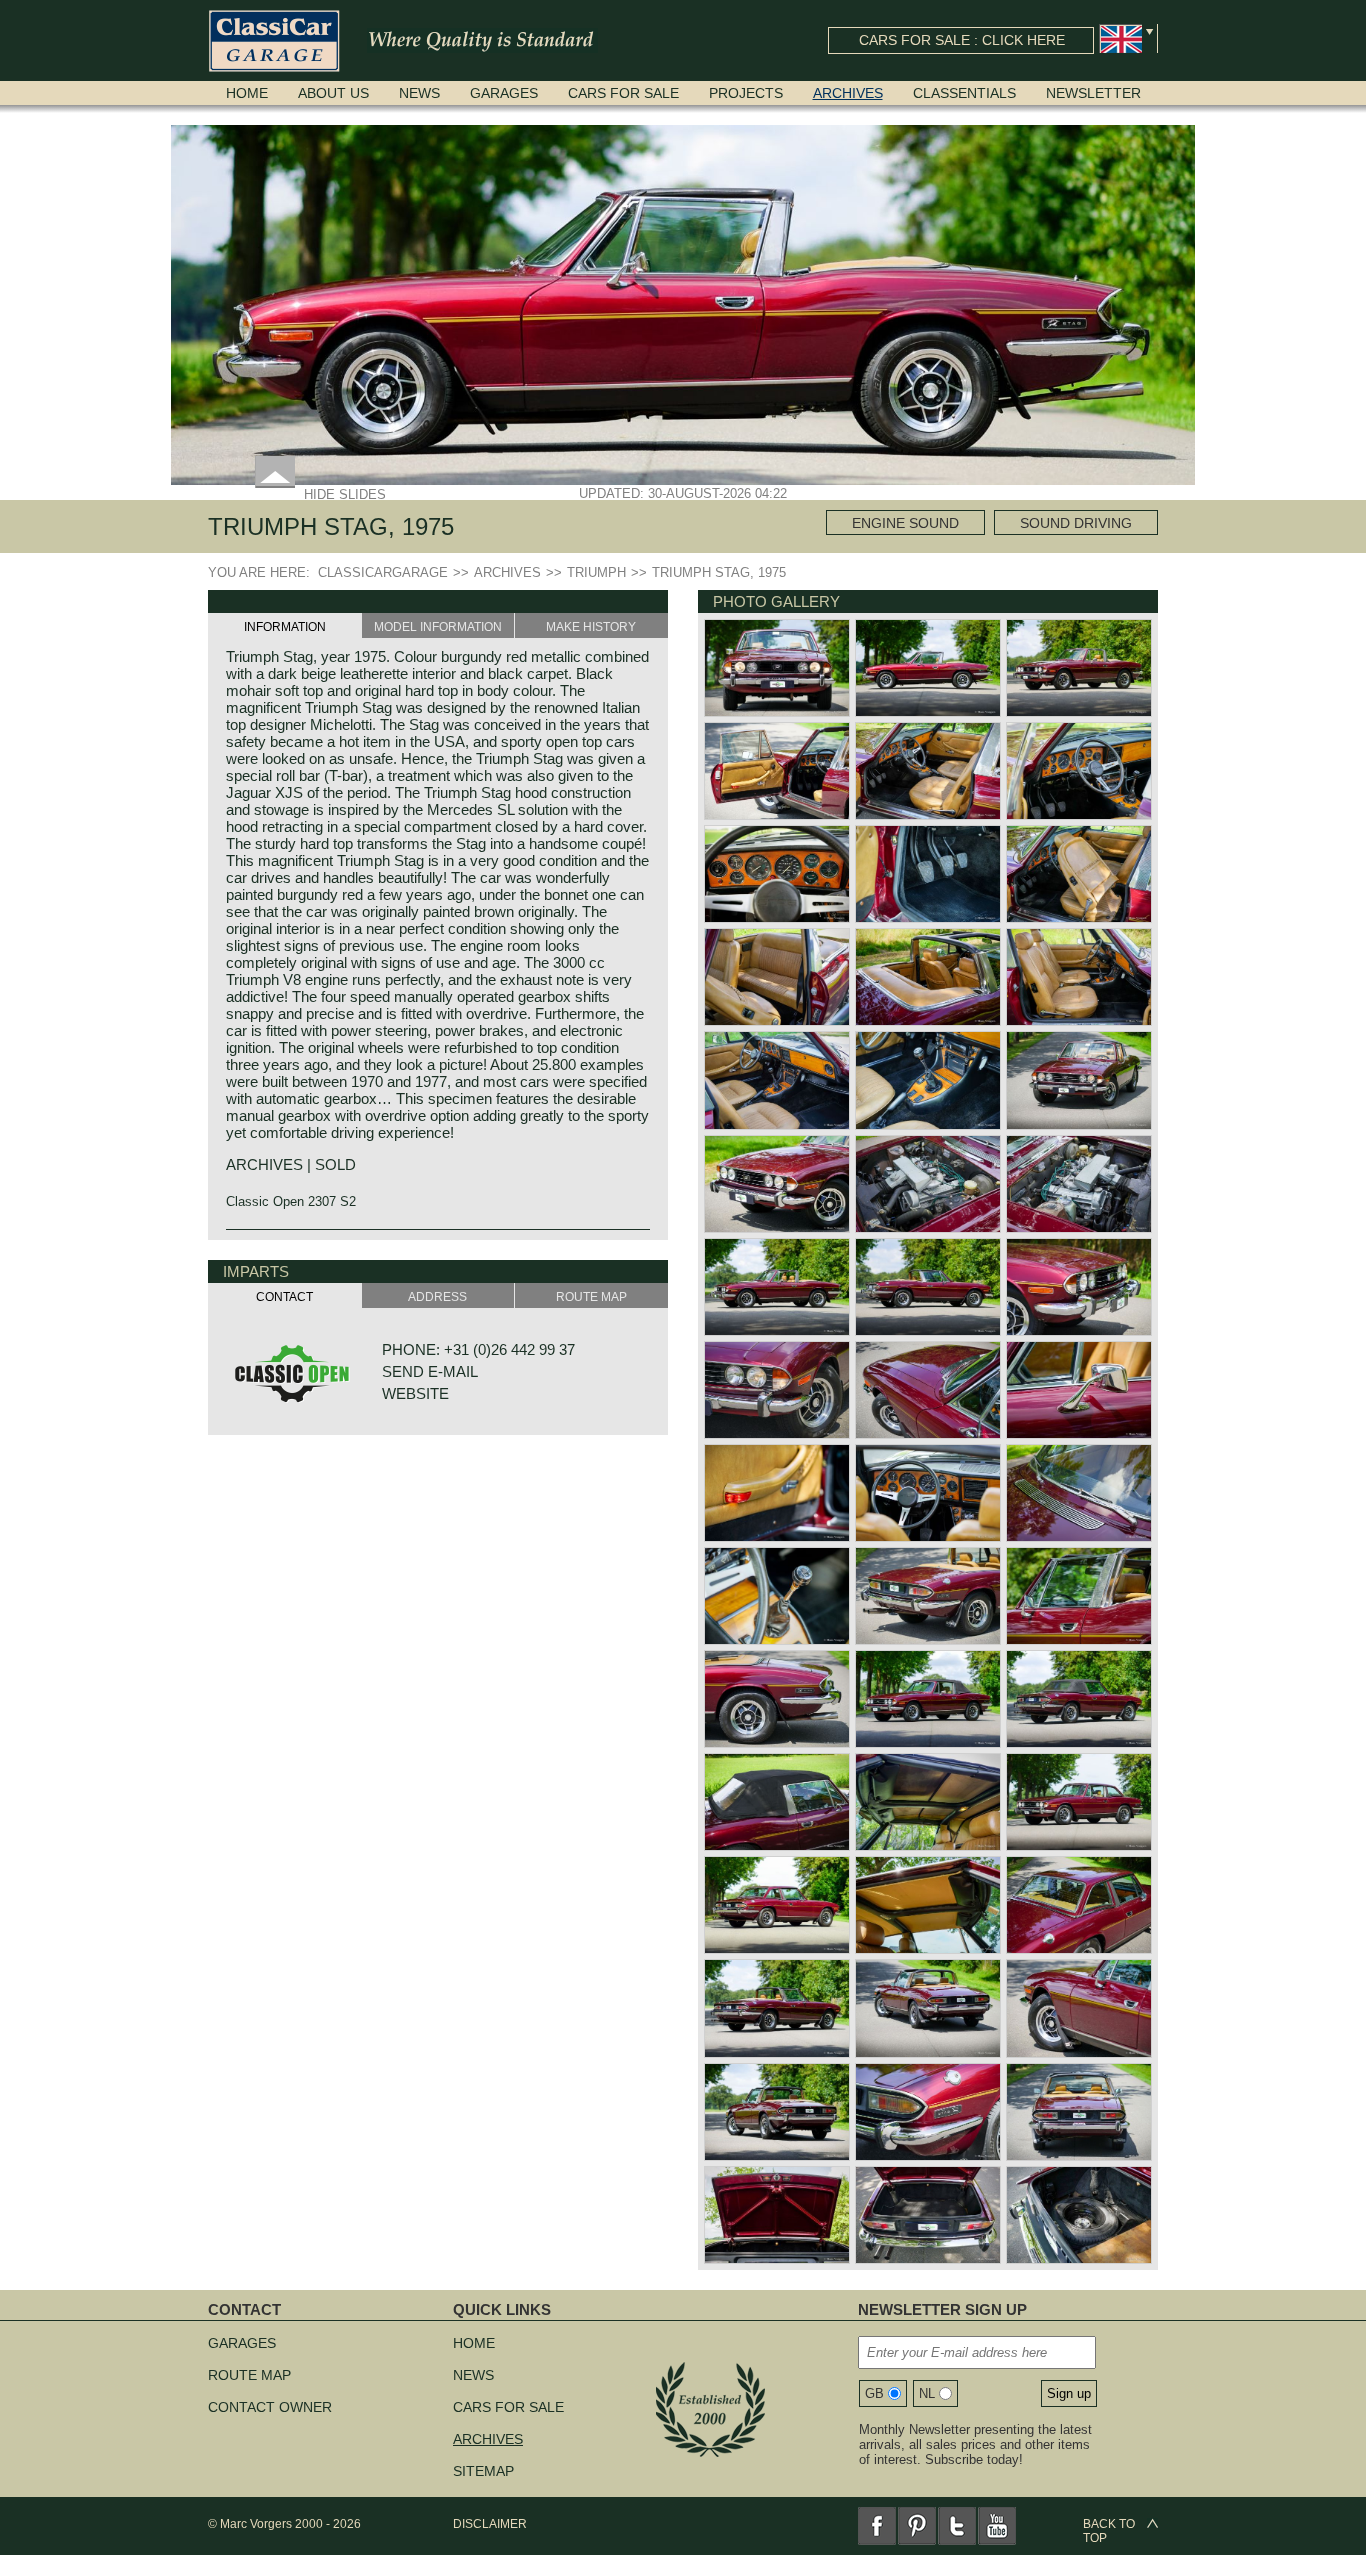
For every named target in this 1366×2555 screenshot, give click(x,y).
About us (333, 93)
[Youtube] (997, 2526)
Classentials (964, 93)
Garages (504, 93)
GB (874, 2393)
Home (247, 93)
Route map (249, 2375)
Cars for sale (623, 93)
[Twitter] (957, 2526)
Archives (848, 93)
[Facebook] (877, 2526)
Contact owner (270, 2407)
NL (927, 2393)
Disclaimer (490, 2524)
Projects (746, 93)
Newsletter (1093, 93)
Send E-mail (430, 1371)
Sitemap (483, 2471)
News (419, 93)
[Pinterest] (917, 2526)
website (415, 1393)
